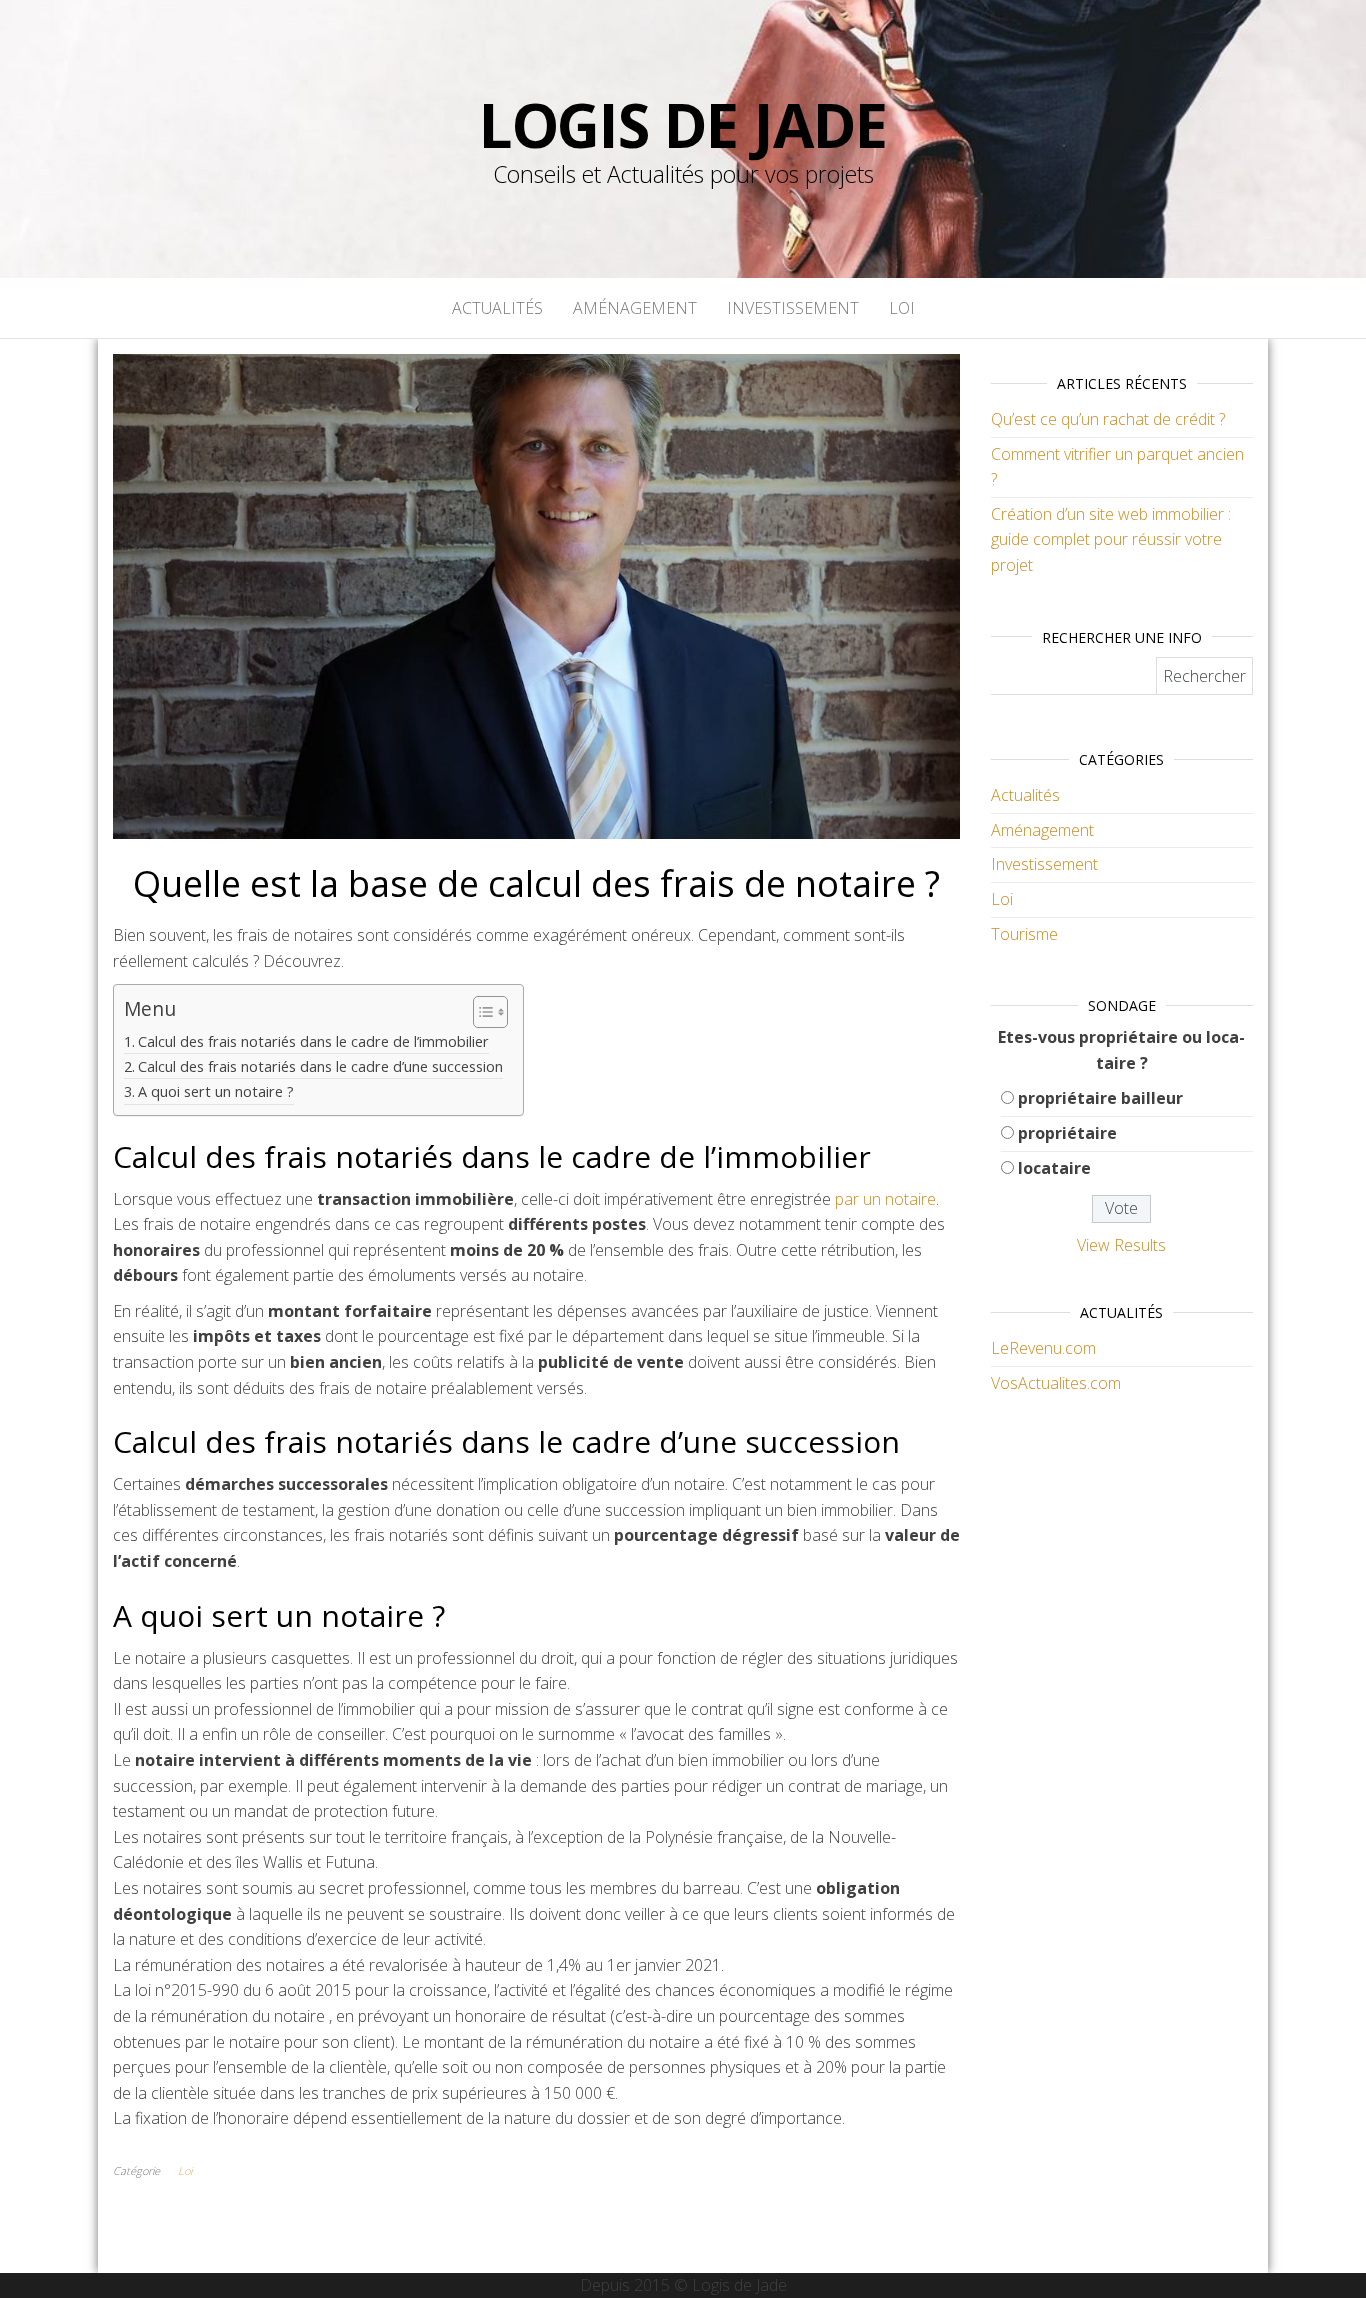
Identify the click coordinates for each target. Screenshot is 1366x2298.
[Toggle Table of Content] (480, 1012)
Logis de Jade (683, 125)
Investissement (793, 308)
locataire (1054, 1168)
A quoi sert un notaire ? (216, 1091)
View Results (1121, 1245)
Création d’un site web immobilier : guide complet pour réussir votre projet (1111, 539)
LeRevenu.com (1043, 1348)
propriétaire (1067, 1133)
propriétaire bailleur (1100, 1098)
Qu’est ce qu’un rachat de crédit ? (1108, 419)
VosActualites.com (1056, 1383)
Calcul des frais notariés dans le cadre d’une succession (320, 1066)
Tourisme (1024, 934)
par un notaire (885, 1199)
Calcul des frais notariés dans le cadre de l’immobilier (313, 1041)
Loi (902, 308)
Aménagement (635, 308)
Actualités (497, 308)
